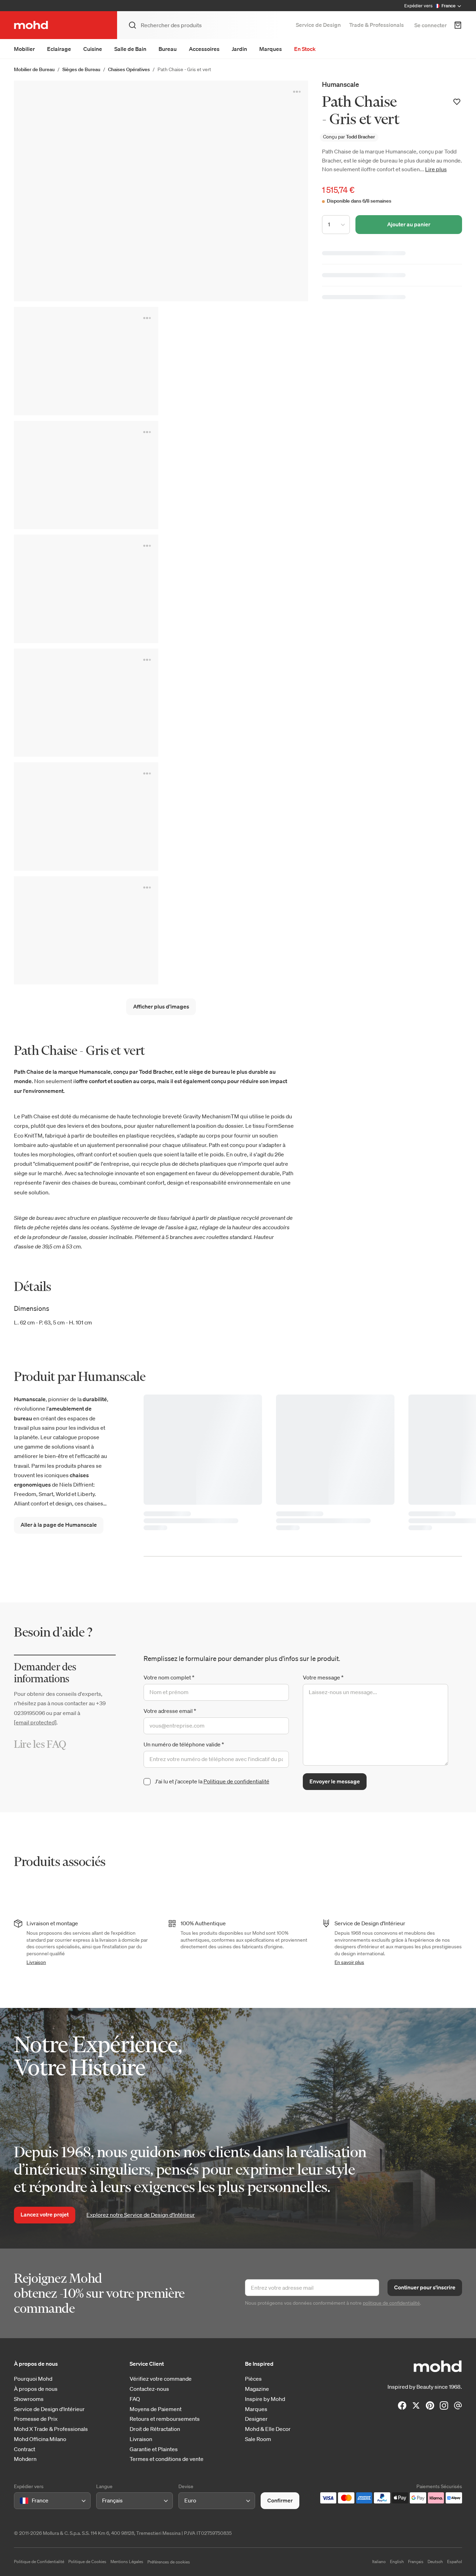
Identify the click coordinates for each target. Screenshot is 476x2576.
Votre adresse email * (170, 1711)
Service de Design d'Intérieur (49, 2409)
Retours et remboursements (165, 2419)
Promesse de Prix (36, 2419)
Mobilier (24, 49)
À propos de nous (36, 2389)
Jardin (239, 49)
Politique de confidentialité (236, 1781)
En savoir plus (349, 1962)
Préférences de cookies (169, 2562)
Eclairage (59, 49)
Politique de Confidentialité (39, 2562)
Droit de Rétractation (155, 2429)
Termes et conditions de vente (167, 2459)
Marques (271, 49)
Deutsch (435, 2562)
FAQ (135, 2399)
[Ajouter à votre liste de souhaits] (457, 102)
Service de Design (318, 25)
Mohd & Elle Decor (268, 2429)
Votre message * (323, 1677)
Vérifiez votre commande (161, 2379)
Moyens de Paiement (156, 2409)
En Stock (305, 49)
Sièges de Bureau (81, 69)
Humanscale (340, 84)
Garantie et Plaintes (154, 2449)
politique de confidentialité (391, 2303)
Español (455, 2562)
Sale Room (258, 2439)
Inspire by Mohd (265, 2399)
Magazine (257, 2389)
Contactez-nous (149, 2389)
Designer (256, 2419)
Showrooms (29, 2399)
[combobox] (21, 2501)
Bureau (168, 49)
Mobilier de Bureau (34, 69)
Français (416, 2562)
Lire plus (436, 169)
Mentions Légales (127, 2562)
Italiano (379, 2562)
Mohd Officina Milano (40, 2439)
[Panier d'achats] (458, 25)
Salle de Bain (130, 49)
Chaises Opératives (129, 69)
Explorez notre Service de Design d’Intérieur (141, 2215)
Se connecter (431, 25)
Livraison (36, 1962)
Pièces (253, 2379)
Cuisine (93, 49)
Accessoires (204, 49)
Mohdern (25, 2459)
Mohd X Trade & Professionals (51, 2429)
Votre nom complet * (169, 1677)
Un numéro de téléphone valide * (184, 1744)
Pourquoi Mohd (33, 2379)
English (397, 2562)
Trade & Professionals (377, 25)
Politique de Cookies (87, 2562)
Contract (25, 2449)
